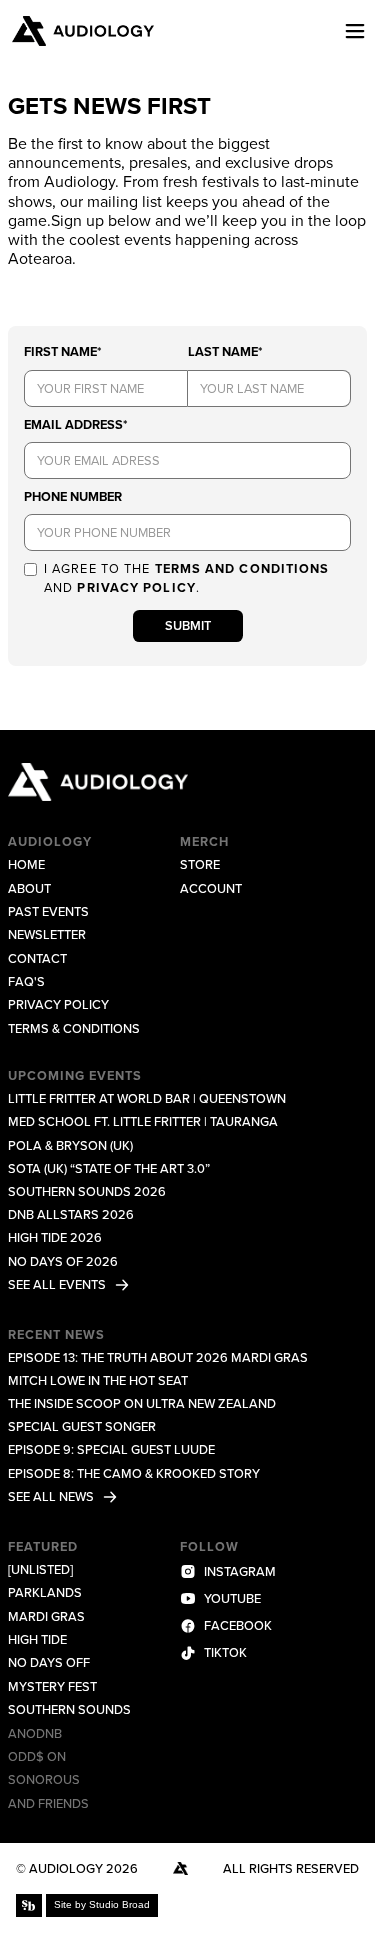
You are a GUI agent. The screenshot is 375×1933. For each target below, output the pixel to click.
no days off (49, 1662)
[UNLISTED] (40, 1569)
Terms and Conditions (242, 568)
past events (48, 911)
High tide (37, 1639)
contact (37, 958)
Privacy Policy (136, 587)
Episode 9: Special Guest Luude (111, 1449)
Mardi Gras (46, 1616)
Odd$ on (37, 1756)
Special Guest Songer (82, 1426)
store (200, 864)
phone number (73, 496)
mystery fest (52, 1686)
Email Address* (75, 424)
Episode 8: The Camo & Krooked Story (134, 1473)
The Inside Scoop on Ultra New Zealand (142, 1403)
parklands (45, 1592)
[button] (346, 31)
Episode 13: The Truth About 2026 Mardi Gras (158, 1357)
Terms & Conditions (74, 1028)
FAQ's (26, 981)
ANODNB (35, 1733)
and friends (48, 1803)
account (211, 888)
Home (26, 864)
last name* (225, 351)
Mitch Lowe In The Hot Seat (98, 1380)
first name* (62, 351)
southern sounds (69, 1709)
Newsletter (47, 934)
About (29, 888)
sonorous (44, 1779)
